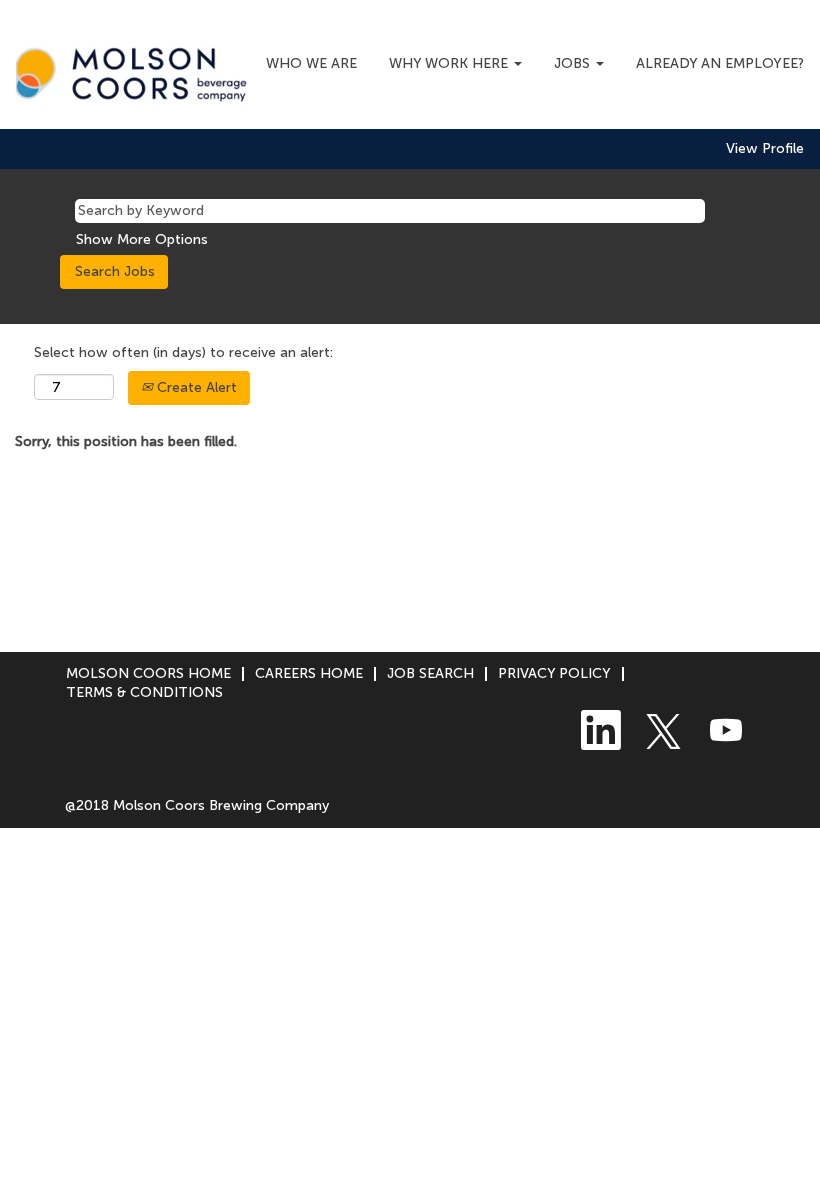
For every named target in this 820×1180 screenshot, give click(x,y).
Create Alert (195, 387)
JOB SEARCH (430, 673)
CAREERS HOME (309, 673)
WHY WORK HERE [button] (450, 63)
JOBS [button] (574, 63)
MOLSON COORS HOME (148, 673)
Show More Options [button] (142, 239)
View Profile (765, 149)
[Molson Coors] (136, 69)
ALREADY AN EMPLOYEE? (720, 63)
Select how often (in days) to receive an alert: (183, 352)
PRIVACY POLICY (554, 673)
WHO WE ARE (311, 63)
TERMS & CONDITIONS (144, 692)
